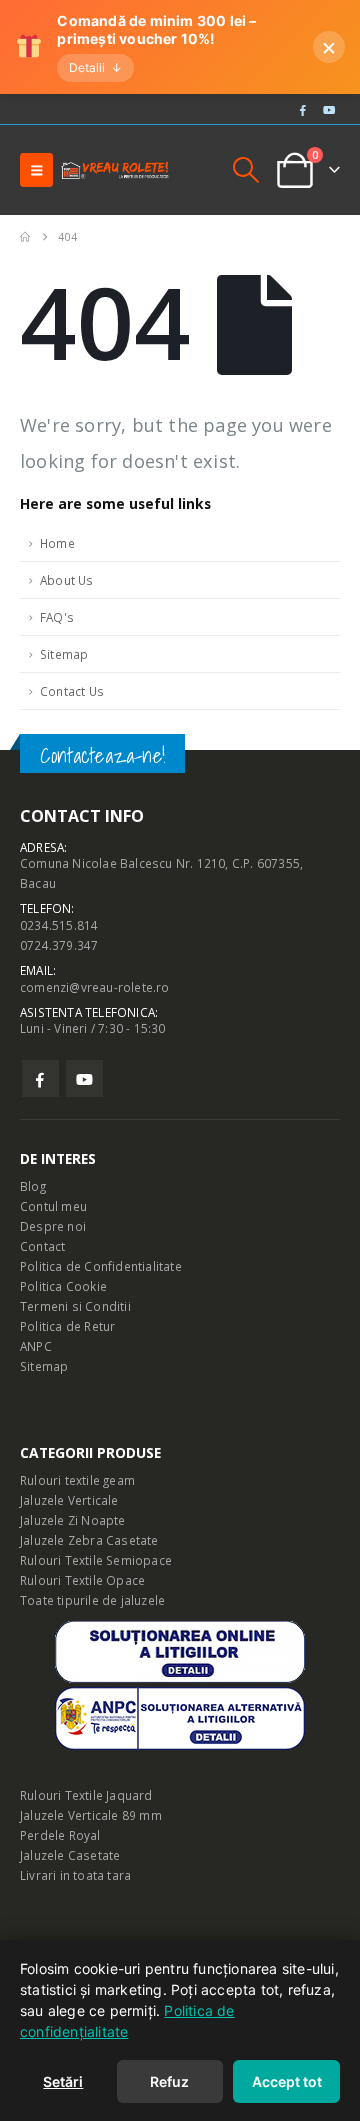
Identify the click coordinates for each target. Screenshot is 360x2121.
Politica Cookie (63, 1286)
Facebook (40, 1078)
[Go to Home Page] (25, 237)
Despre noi (53, 1226)
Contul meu (53, 1206)
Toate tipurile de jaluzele (92, 1600)
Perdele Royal (60, 1835)
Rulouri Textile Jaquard (86, 1795)
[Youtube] (329, 109)
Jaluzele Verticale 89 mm (91, 1815)
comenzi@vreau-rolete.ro (95, 987)
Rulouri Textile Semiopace (96, 1560)
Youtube (84, 1078)
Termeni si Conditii (75, 1306)
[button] (36, 170)
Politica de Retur (67, 1326)
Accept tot (287, 2081)
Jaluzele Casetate (70, 1855)
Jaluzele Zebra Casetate (89, 1540)
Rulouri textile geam (77, 1480)
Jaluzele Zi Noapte (73, 1520)
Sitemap (64, 654)
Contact (42, 1246)
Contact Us (72, 691)
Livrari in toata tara (75, 1875)
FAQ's (57, 617)
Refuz (169, 2081)
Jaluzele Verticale (69, 1500)
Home (57, 543)
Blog (33, 1186)
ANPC (36, 1346)
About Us (67, 580)
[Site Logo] (115, 170)
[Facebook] (303, 109)
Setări (63, 2081)
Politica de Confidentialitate (101, 1266)
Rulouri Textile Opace (82, 1580)
